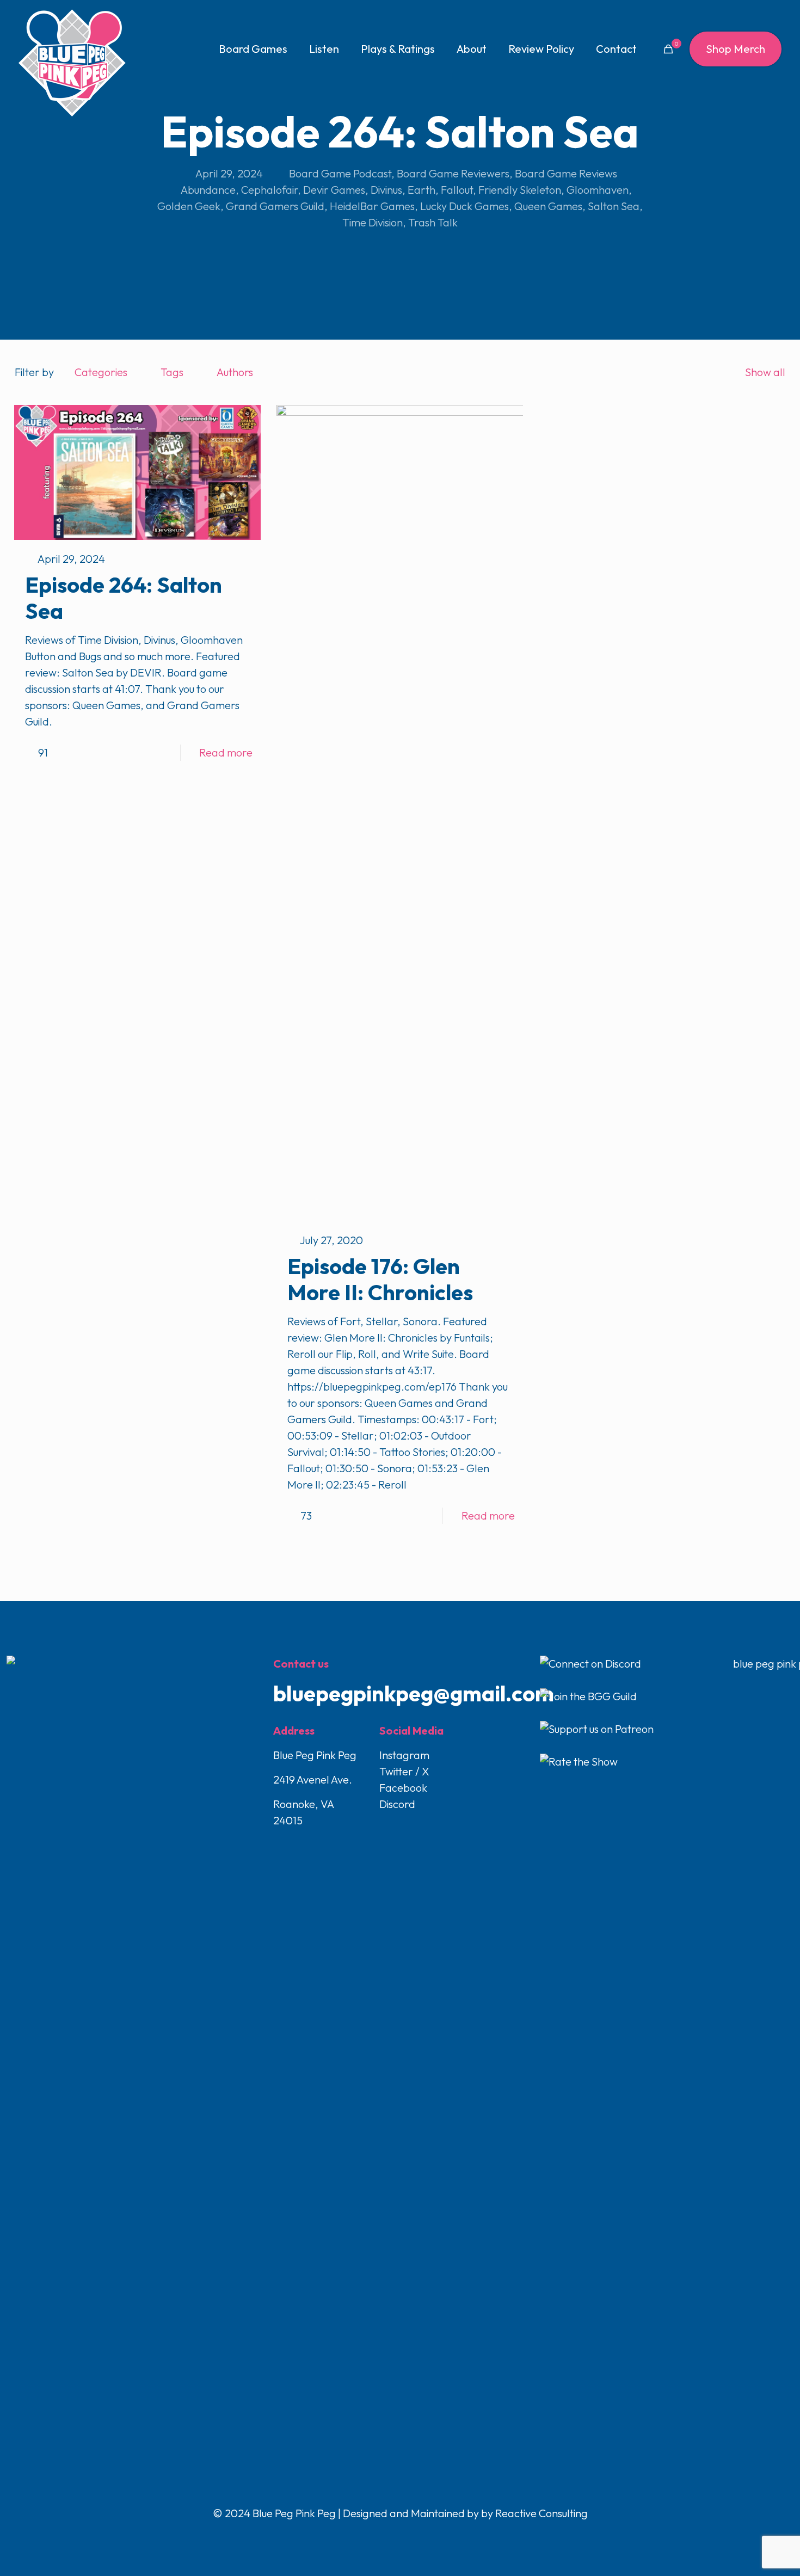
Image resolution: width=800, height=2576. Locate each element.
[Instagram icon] (412, 2536)
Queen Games (548, 206)
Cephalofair (269, 190)
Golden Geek (189, 206)
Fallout (457, 190)
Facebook (403, 1788)
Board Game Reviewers (453, 173)
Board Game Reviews (566, 173)
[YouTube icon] (401, 2536)
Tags (172, 372)
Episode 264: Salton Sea (124, 598)
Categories (101, 372)
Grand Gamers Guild (275, 206)
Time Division (373, 222)
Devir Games (334, 190)
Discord (397, 1804)
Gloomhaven (598, 190)
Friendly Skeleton (520, 190)
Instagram (404, 1755)
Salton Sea (614, 206)
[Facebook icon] (378, 2536)
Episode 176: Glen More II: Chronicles (380, 1279)
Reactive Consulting (541, 2513)
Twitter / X (404, 1771)
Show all (765, 372)
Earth (421, 190)
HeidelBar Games (372, 206)
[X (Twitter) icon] (389, 2536)
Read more (226, 752)
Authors (235, 372)
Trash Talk (433, 222)
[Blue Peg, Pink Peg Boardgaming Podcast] (72, 63)
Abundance (208, 190)
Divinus (386, 190)
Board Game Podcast (340, 173)
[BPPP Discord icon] (423, 2536)
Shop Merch (736, 49)
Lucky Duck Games (464, 206)
